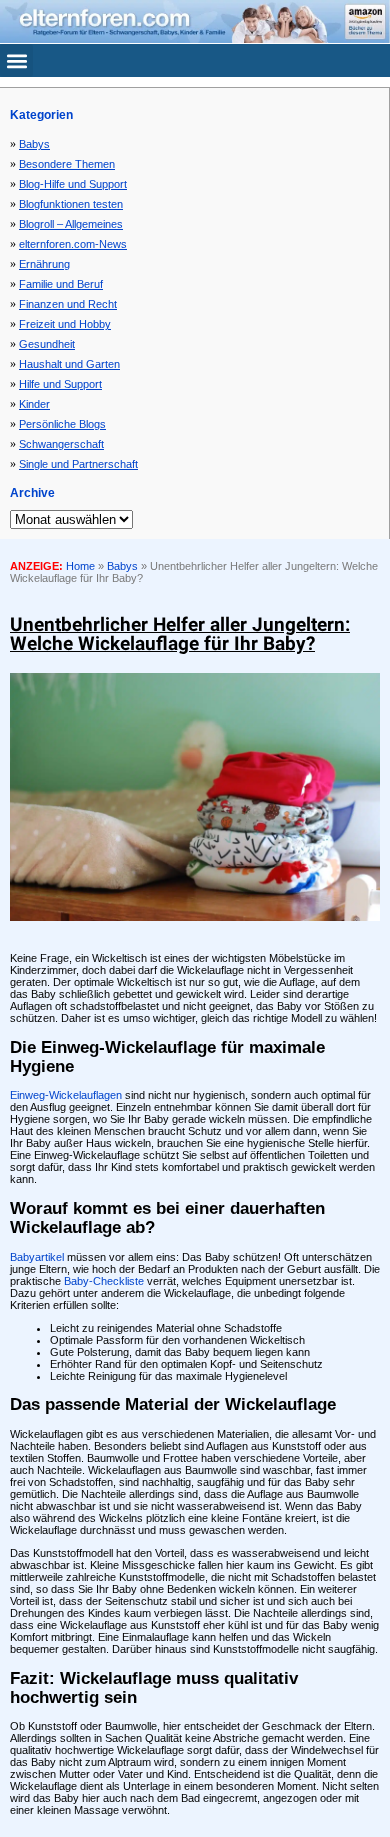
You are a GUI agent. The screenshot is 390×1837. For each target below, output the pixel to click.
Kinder (34, 404)
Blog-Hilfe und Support (73, 184)
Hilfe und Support (60, 384)
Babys (34, 144)
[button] (16, 60)
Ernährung (44, 264)
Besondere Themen (67, 164)
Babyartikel (37, 1257)
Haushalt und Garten (69, 364)
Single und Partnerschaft (78, 464)
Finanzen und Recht (68, 304)
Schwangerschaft (61, 444)
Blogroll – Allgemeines (71, 224)
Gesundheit (47, 344)
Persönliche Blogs (62, 424)
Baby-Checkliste (104, 1281)
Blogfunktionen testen (71, 204)
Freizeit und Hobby (65, 324)
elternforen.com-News (73, 244)
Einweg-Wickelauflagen (66, 1095)
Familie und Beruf (61, 284)
